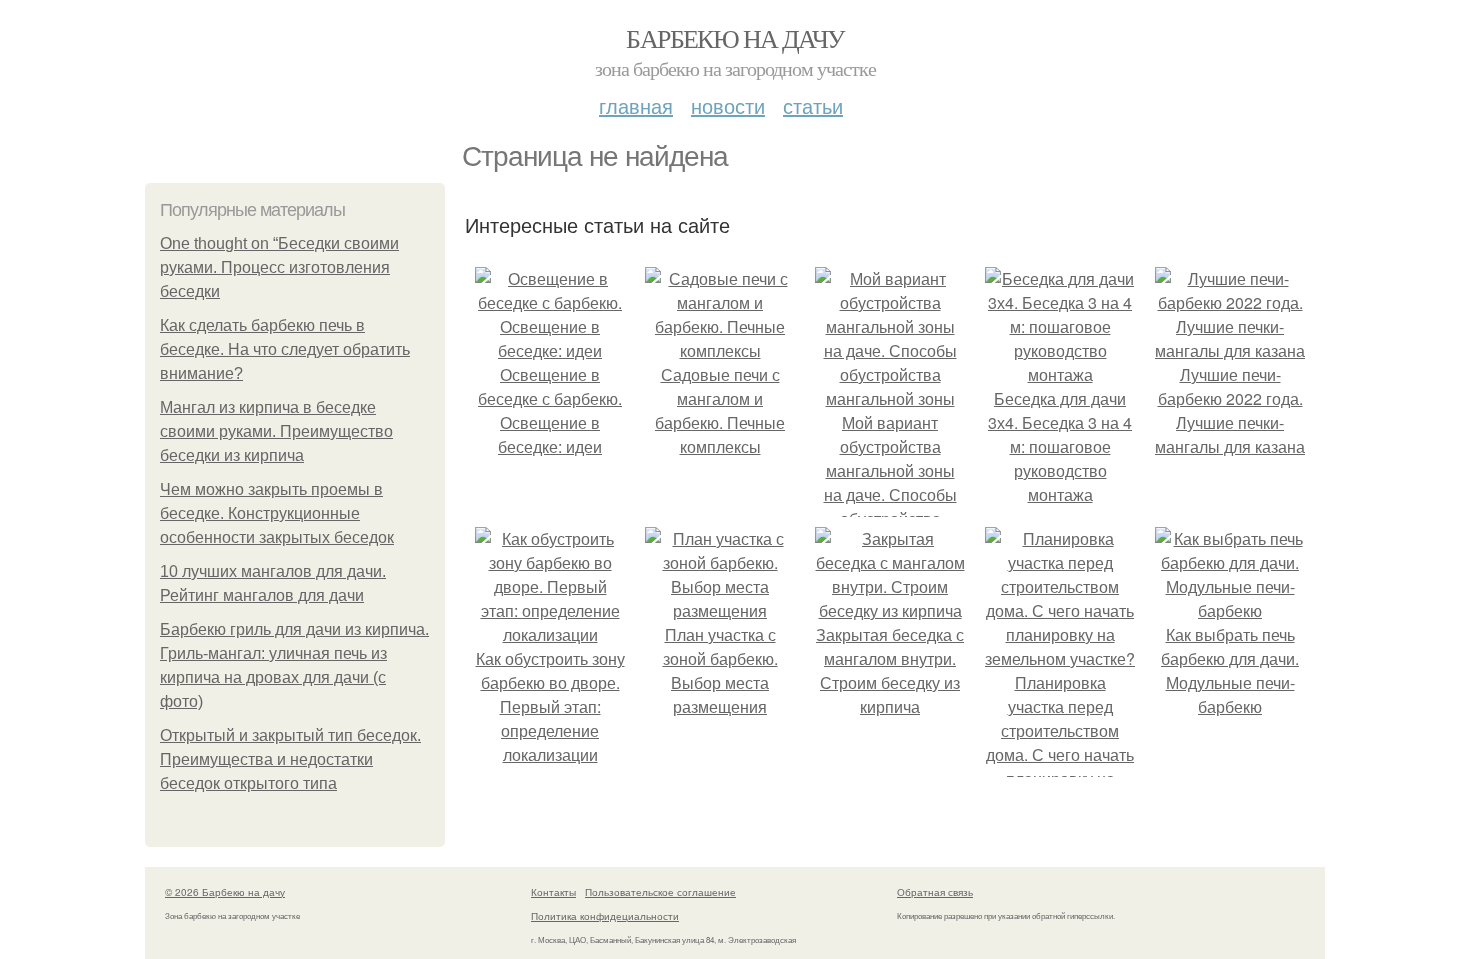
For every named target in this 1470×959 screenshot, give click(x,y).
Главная (636, 105)
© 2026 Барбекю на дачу (225, 892)
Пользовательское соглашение (660, 892)
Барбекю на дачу (734, 38)
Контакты (553, 892)
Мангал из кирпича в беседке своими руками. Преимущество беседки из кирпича (276, 431)
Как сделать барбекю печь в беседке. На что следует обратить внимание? (285, 349)
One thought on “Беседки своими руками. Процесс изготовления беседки (279, 267)
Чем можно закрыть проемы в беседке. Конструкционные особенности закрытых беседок (277, 513)
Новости (728, 105)
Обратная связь (935, 892)
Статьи (813, 105)
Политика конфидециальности (605, 916)
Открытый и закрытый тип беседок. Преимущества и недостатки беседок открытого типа (290, 759)
